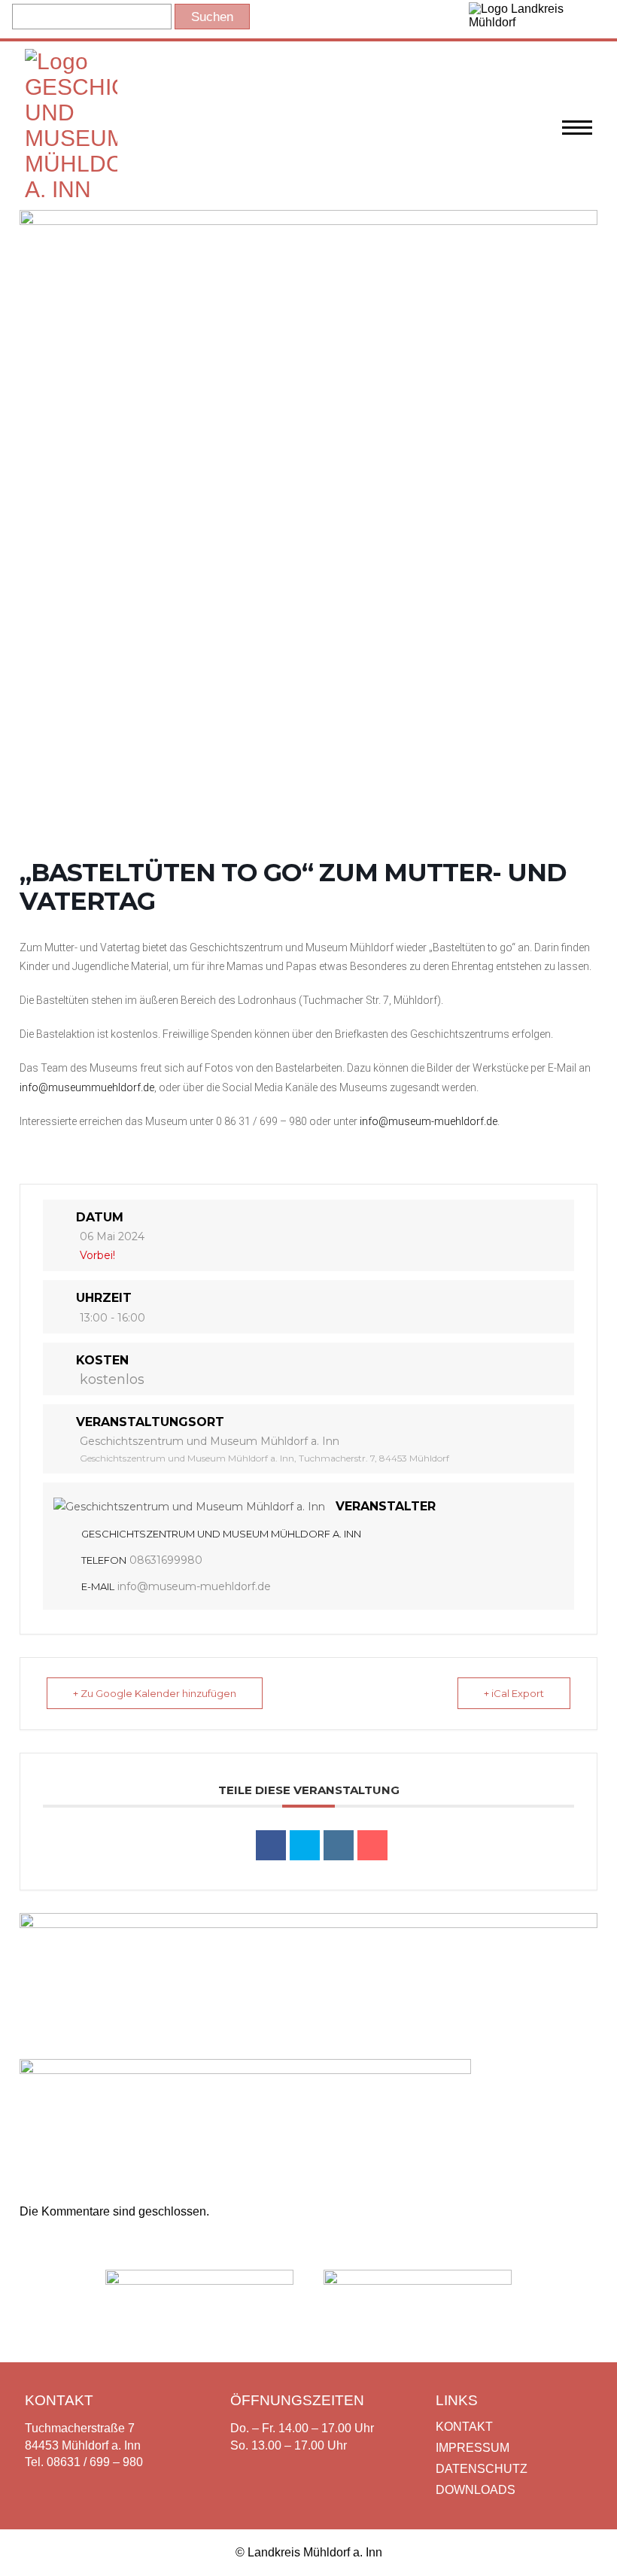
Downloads (476, 2490)
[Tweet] (305, 1845)
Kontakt (464, 2427)
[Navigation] (577, 135)
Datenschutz (482, 2469)
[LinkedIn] (339, 1845)
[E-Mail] (372, 1845)
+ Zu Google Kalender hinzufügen (155, 1693)
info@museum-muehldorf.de (429, 1121)
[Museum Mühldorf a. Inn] (71, 189)
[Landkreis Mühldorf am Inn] (530, 19)
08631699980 (166, 1560)
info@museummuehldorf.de (87, 1087)
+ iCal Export (514, 1693)
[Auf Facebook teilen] (271, 1845)
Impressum (473, 2448)
